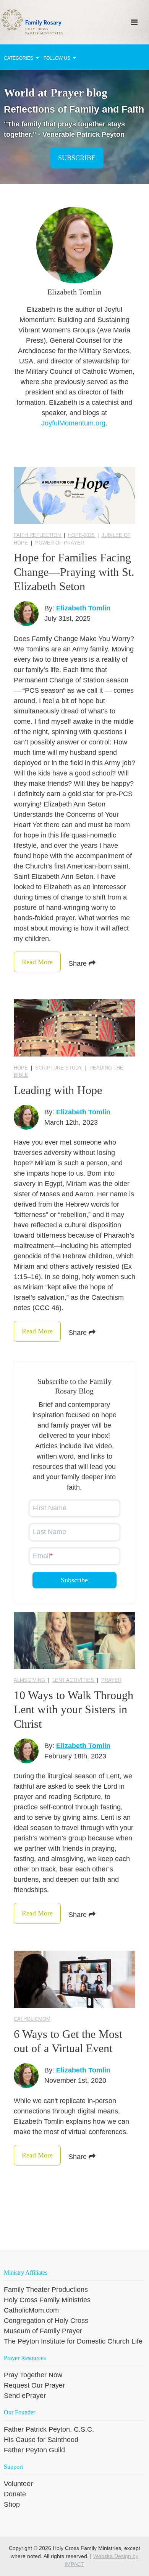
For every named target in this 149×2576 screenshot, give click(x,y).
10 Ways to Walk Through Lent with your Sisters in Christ (74, 1709)
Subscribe (77, 158)
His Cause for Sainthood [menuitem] (41, 2440)
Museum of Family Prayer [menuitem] (43, 2331)
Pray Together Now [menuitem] (33, 2375)
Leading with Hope (58, 1090)
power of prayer (60, 543)
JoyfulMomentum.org (73, 423)
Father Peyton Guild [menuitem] (34, 2450)
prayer (111, 1680)
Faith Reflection (38, 535)
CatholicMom (32, 2019)
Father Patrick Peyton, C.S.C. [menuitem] (49, 2429)
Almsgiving (30, 1680)
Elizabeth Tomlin (83, 608)
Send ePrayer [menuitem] (25, 2396)
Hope (22, 1068)
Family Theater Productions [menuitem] (46, 2290)
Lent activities (74, 1680)
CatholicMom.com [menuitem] (31, 2310)
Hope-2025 (82, 535)
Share (79, 963)
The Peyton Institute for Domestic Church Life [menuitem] (73, 2341)
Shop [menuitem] (12, 2504)
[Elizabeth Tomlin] (26, 614)
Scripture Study (59, 1068)
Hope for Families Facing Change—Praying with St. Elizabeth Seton (74, 572)
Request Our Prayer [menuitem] (34, 2385)
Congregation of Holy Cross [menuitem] (46, 2321)
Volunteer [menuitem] (18, 2484)
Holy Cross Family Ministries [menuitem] (47, 2300)
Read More (37, 962)
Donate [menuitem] (15, 2494)
